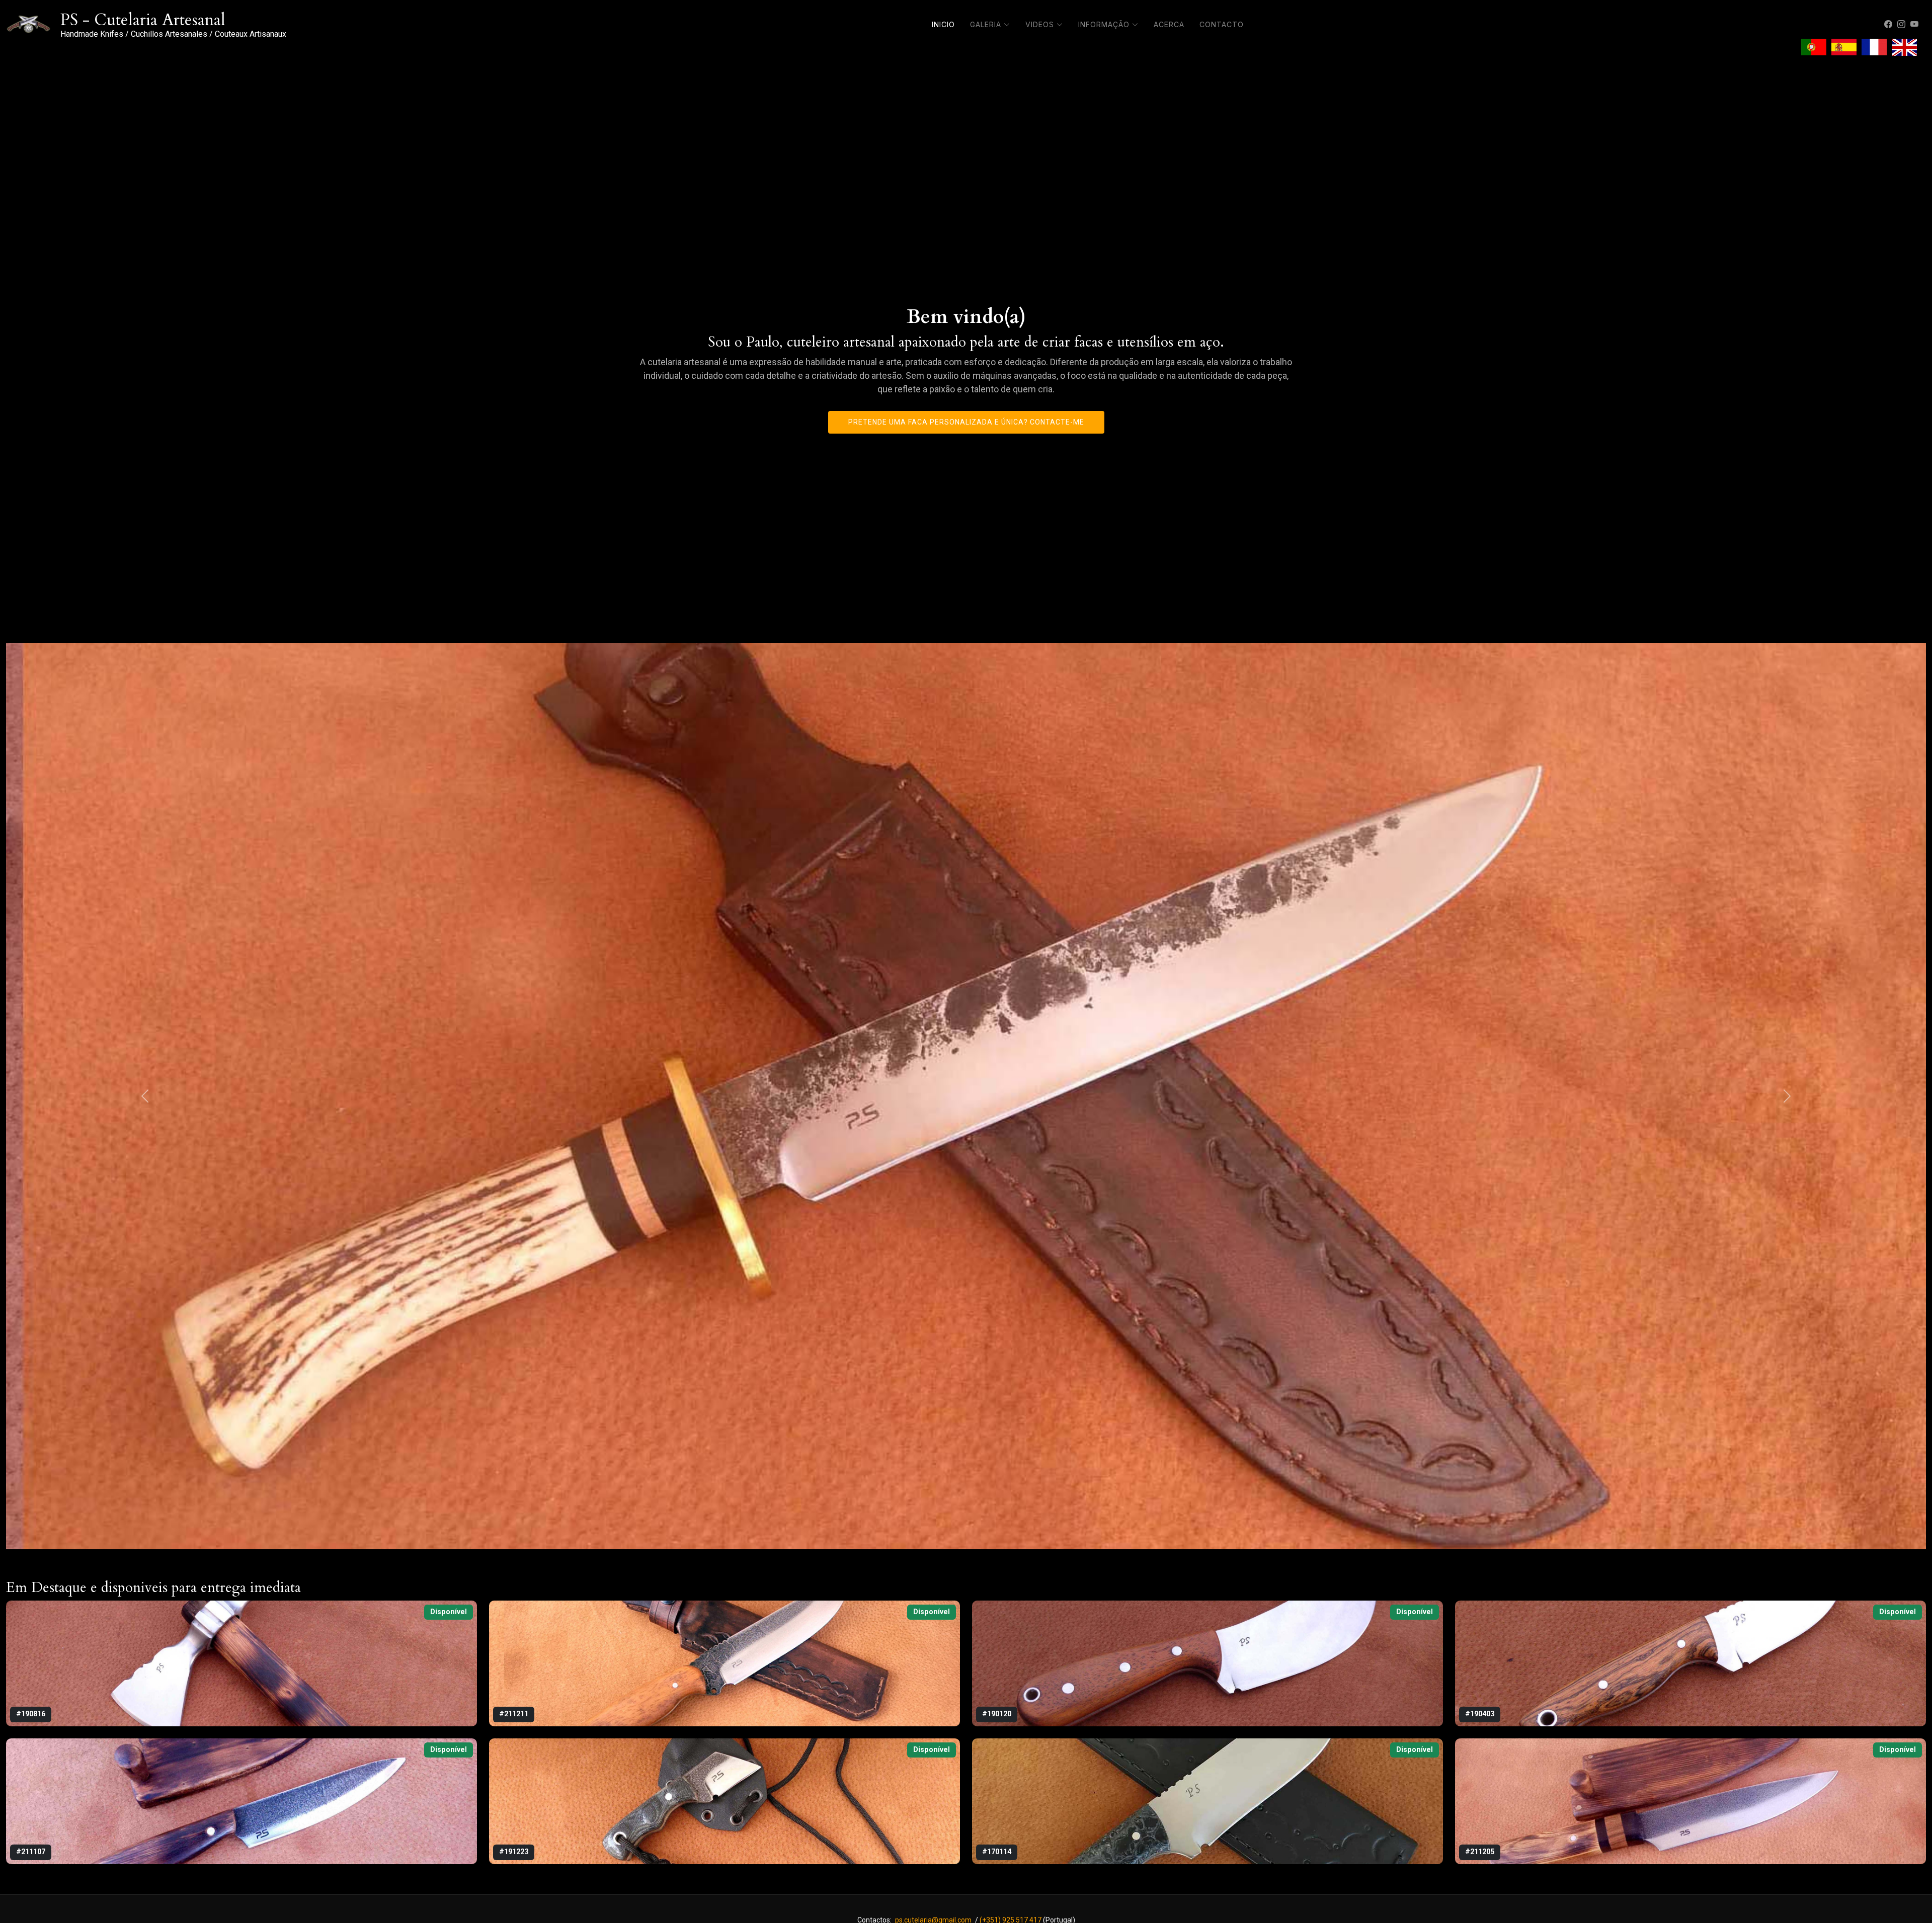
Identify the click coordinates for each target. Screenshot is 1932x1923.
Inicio (943, 24)
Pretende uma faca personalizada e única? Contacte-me (966, 422)
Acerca (1169, 24)
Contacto (1222, 24)
